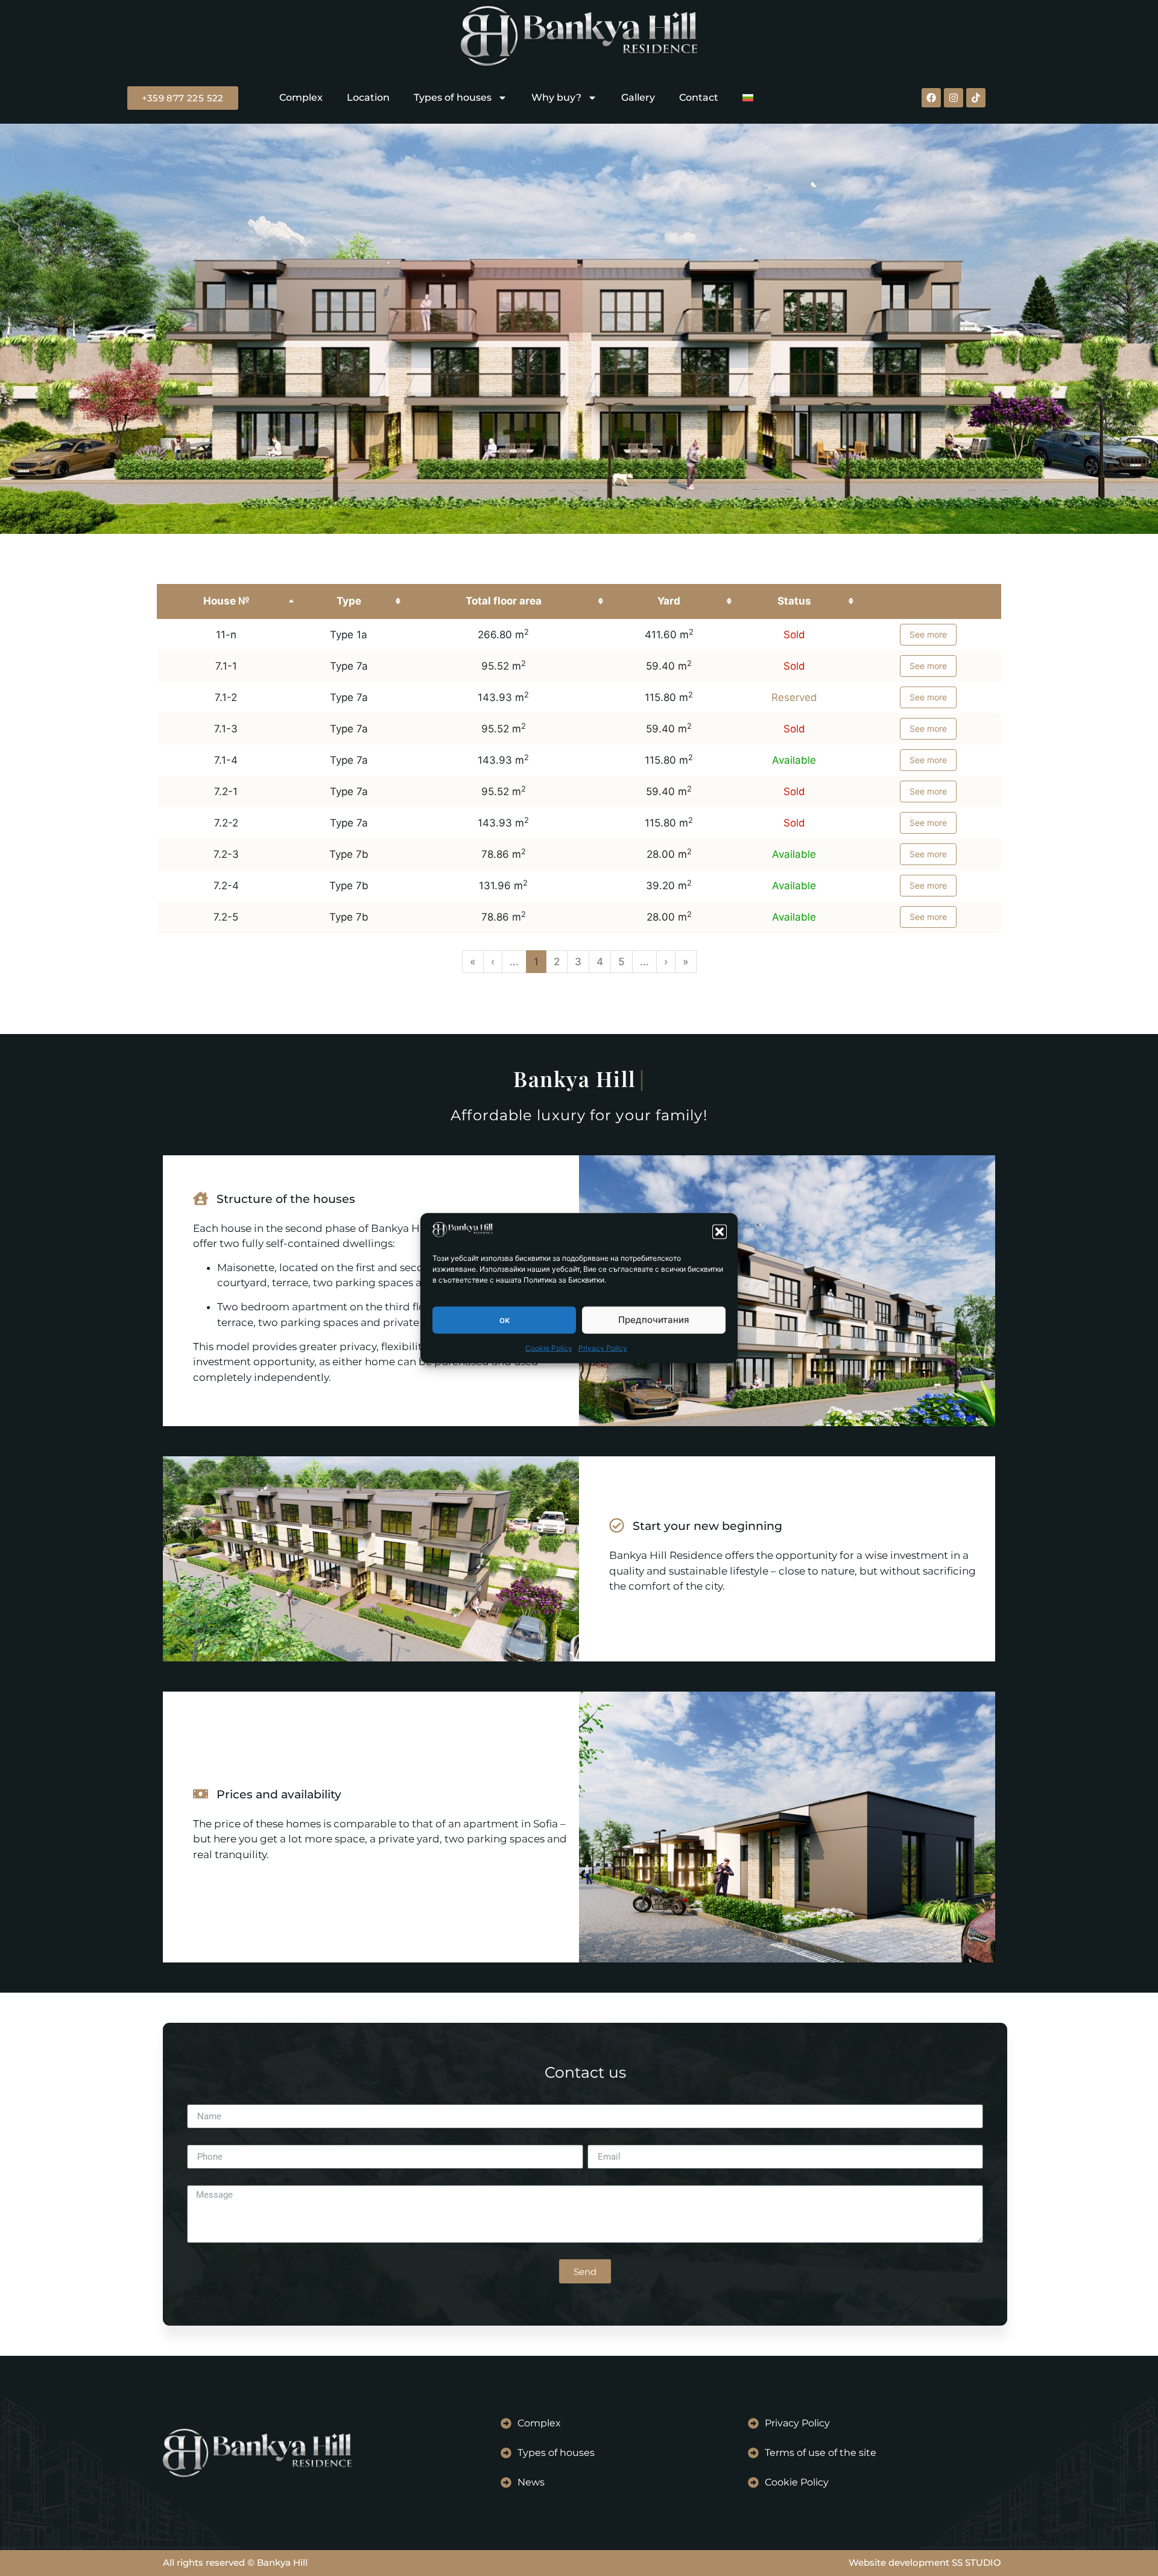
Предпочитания (654, 1320)
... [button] (514, 962)
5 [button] (622, 962)
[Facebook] (931, 98)
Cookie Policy (549, 1347)
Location (368, 97)
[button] (720, 1231)
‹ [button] (493, 962)
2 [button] (557, 962)
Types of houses (453, 97)
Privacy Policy (603, 1347)
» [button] (686, 962)
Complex (301, 97)
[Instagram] (954, 98)
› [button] (666, 962)
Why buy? (556, 97)
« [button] (473, 962)
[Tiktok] (976, 98)
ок (505, 1320)
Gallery (638, 97)
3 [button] (578, 962)
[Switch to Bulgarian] (748, 98)
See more (928, 634)
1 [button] (536, 962)
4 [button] (600, 962)
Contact (699, 97)
